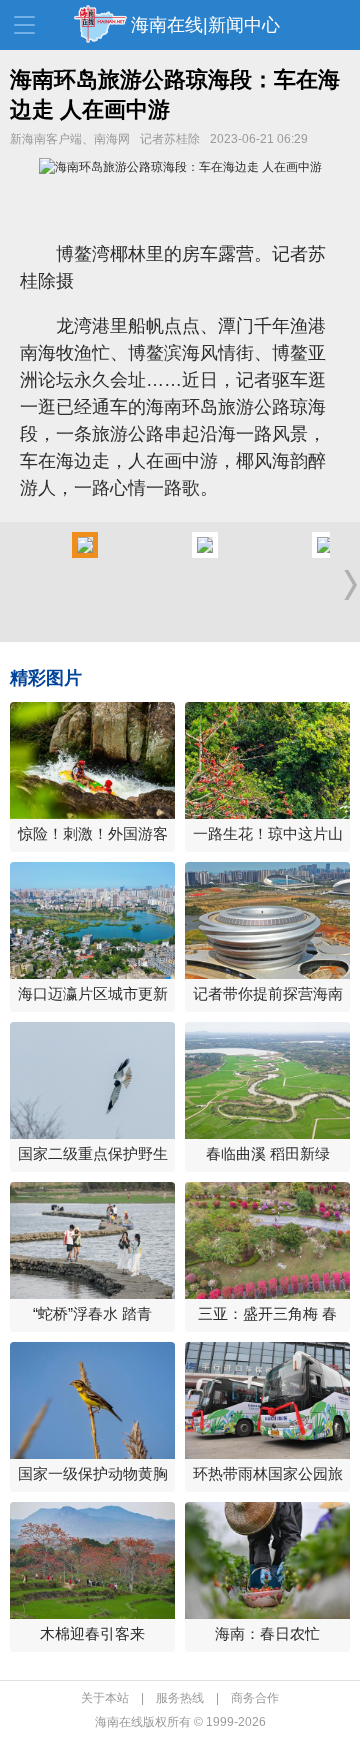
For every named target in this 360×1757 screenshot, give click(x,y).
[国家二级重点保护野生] (92, 1080)
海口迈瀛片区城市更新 (93, 993)
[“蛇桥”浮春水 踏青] (92, 1240)
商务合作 (255, 1698)
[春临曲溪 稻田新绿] (267, 1080)
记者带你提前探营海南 (268, 993)
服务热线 (180, 1698)
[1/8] (85, 554)
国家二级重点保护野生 (93, 1153)
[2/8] (205, 554)
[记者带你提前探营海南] (267, 920)
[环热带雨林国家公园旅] (267, 1400)
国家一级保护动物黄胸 (93, 1473)
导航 (24, 25)
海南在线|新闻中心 (205, 25)
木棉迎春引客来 (92, 1633)
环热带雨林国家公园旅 (268, 1473)
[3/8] (325, 554)
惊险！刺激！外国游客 (93, 833)
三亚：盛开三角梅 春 (267, 1313)
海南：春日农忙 (267, 1633)
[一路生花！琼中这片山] (267, 760)
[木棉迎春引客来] (92, 1560)
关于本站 (105, 1698)
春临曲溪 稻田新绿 (268, 1153)
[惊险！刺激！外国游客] (92, 760)
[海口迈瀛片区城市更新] (92, 920)
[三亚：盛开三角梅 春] (267, 1240)
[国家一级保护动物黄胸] (92, 1400)
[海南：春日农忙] (267, 1560)
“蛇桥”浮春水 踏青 (92, 1313)
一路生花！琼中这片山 (268, 833)
